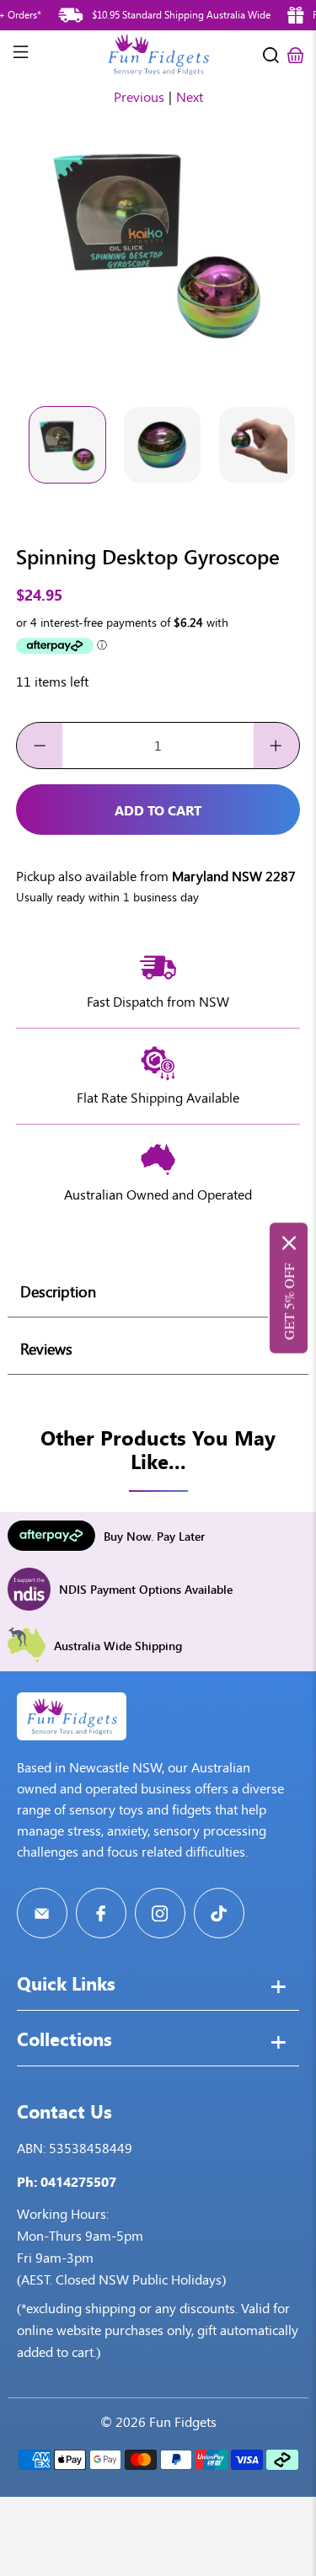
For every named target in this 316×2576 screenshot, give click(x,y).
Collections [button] (64, 2041)
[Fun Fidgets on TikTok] (219, 1913)
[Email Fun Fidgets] (42, 1913)
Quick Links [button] (66, 1985)
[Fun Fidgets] (158, 55)
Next (190, 97)
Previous (139, 97)
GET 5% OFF (289, 1302)
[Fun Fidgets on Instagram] (160, 1913)
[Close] (289, 1243)
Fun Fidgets (183, 2422)
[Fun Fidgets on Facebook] (101, 1913)
